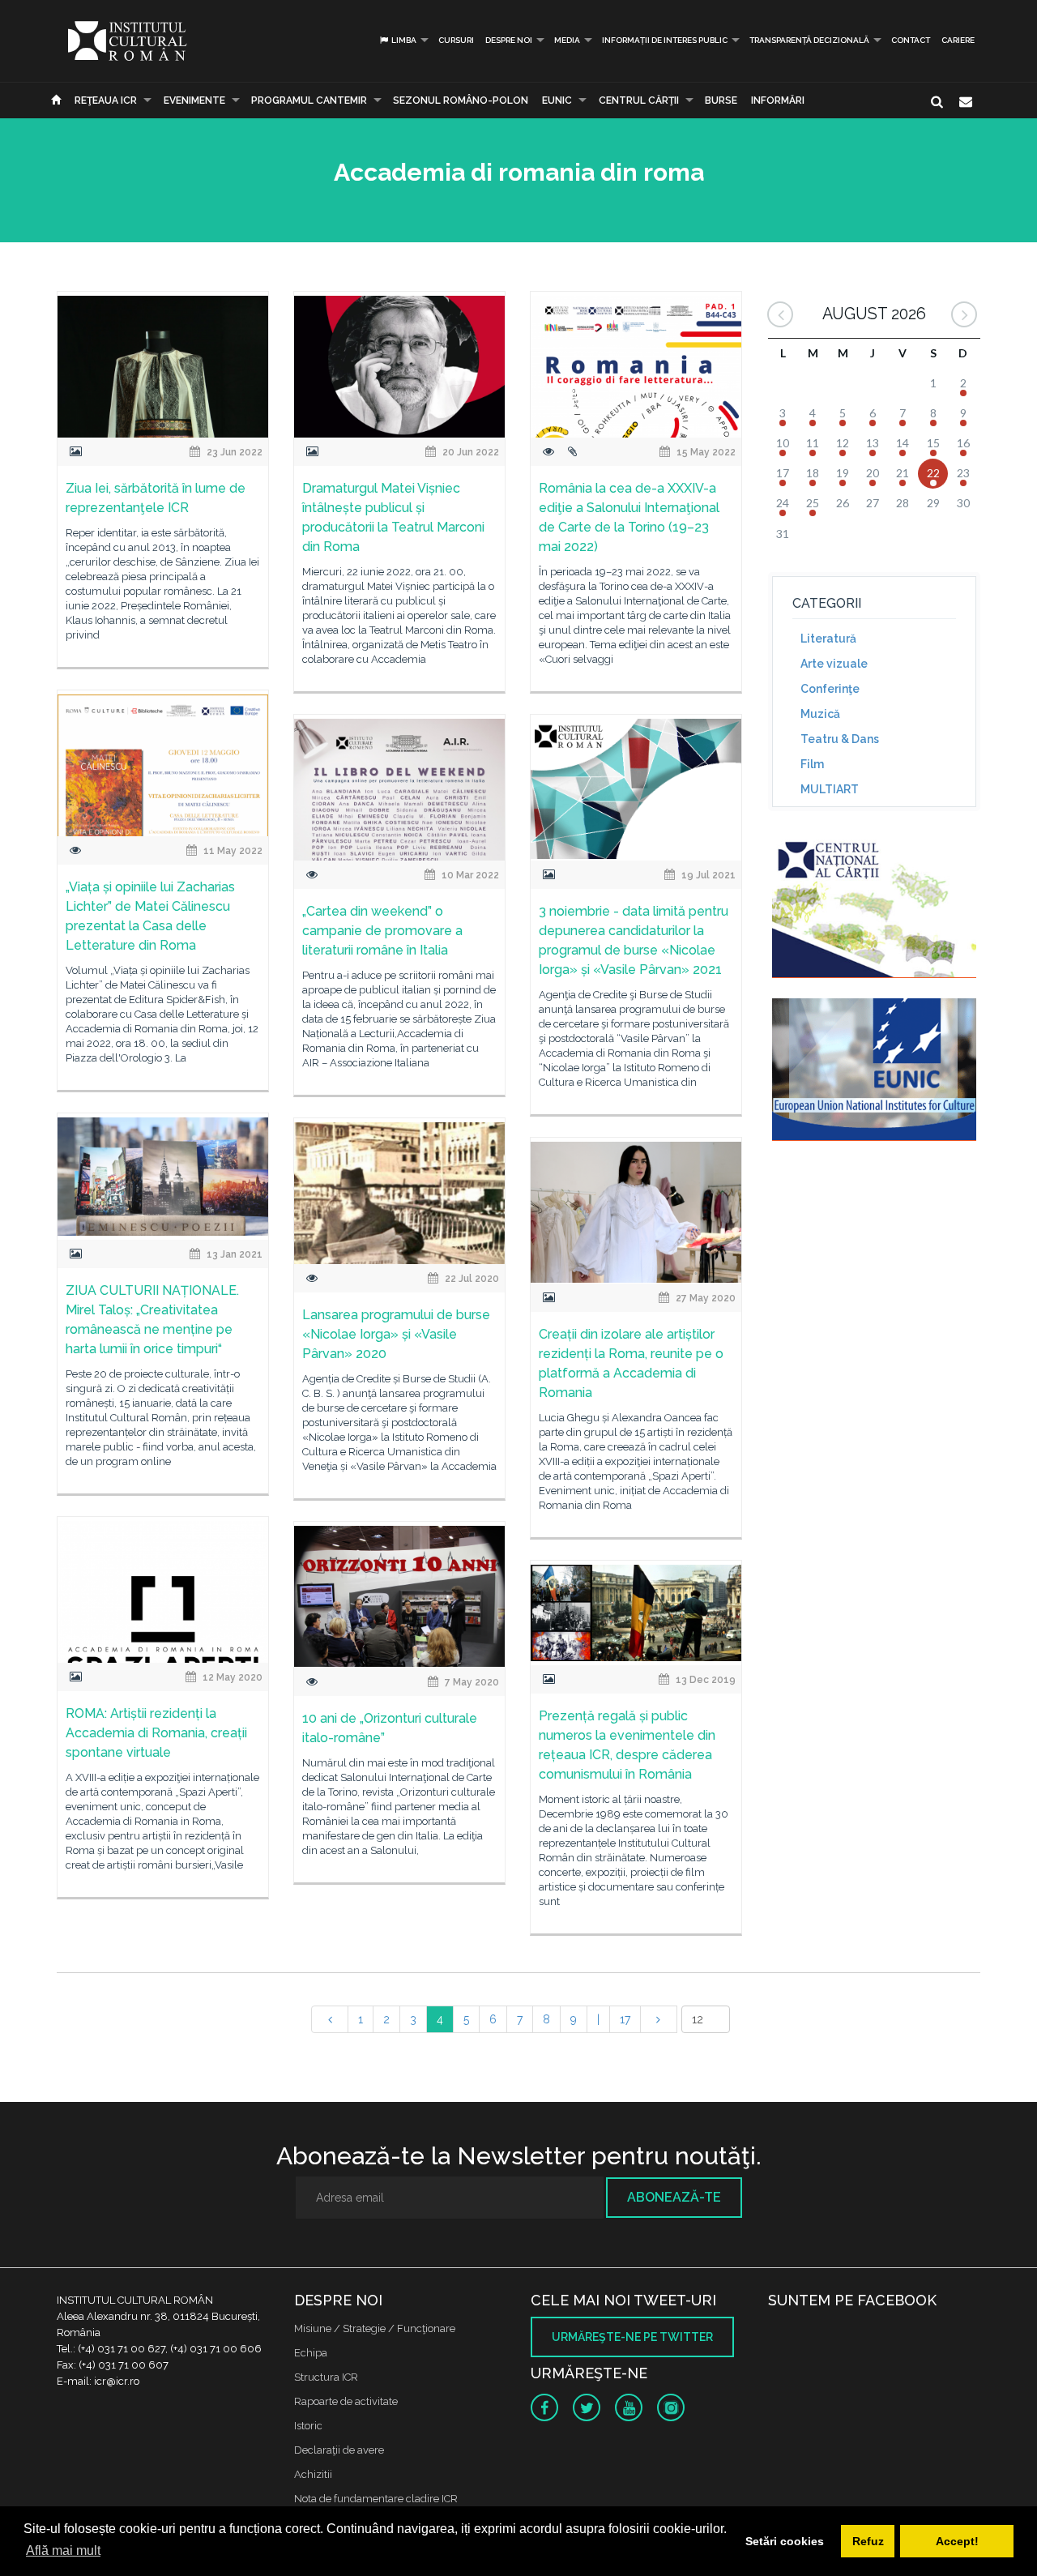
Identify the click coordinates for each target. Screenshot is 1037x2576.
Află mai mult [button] (63, 2550)
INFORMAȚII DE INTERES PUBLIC (665, 40)
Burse (721, 100)
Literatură (828, 639)
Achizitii (313, 2474)
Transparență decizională (809, 40)
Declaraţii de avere (339, 2450)
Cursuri (456, 40)
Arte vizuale (834, 664)
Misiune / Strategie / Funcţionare (375, 2328)
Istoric (308, 2426)
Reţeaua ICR (106, 100)
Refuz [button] (868, 2541)
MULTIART (830, 789)
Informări (778, 100)
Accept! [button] (957, 2541)
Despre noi (509, 40)
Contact (911, 40)
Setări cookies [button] (785, 2541)
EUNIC (557, 100)
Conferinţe (830, 689)
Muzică (820, 714)
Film (812, 764)
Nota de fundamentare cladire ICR (376, 2499)
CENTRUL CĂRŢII (639, 100)
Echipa (311, 2353)
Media (567, 40)
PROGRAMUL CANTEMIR (309, 100)
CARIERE (958, 40)
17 (625, 2019)
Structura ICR (326, 2377)
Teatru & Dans (840, 739)
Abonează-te (674, 2197)
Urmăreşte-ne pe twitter (632, 2337)
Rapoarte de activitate (346, 2401)
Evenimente (194, 100)
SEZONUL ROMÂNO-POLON (461, 100)
